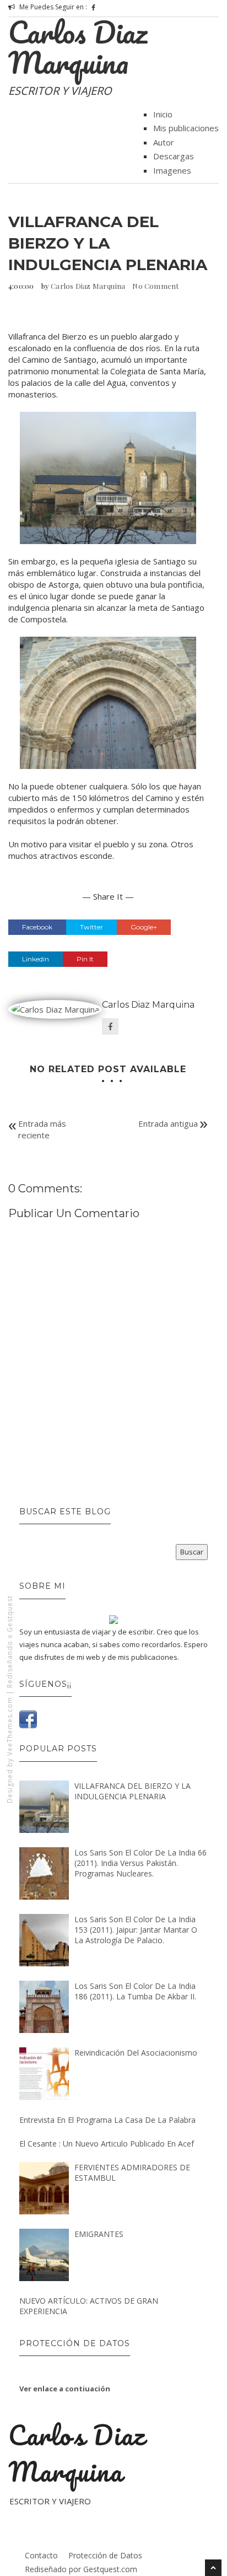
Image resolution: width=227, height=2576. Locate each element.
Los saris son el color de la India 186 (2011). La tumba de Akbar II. (135, 1991)
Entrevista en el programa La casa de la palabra (107, 2120)
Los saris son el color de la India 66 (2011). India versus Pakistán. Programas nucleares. (140, 1863)
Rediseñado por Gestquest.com (81, 2569)
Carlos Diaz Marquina (78, 47)
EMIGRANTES (99, 2234)
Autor (164, 142)
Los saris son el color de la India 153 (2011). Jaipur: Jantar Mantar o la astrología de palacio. (136, 1930)
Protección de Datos (105, 2555)
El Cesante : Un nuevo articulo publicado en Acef (107, 2144)
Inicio (163, 114)
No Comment (155, 286)
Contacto (41, 2555)
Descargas (174, 156)
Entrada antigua (168, 1123)
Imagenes (172, 170)
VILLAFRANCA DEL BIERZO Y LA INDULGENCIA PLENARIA (133, 1791)
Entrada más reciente (42, 1129)
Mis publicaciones (186, 128)
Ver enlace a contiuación (65, 2389)
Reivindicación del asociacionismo (136, 2053)
